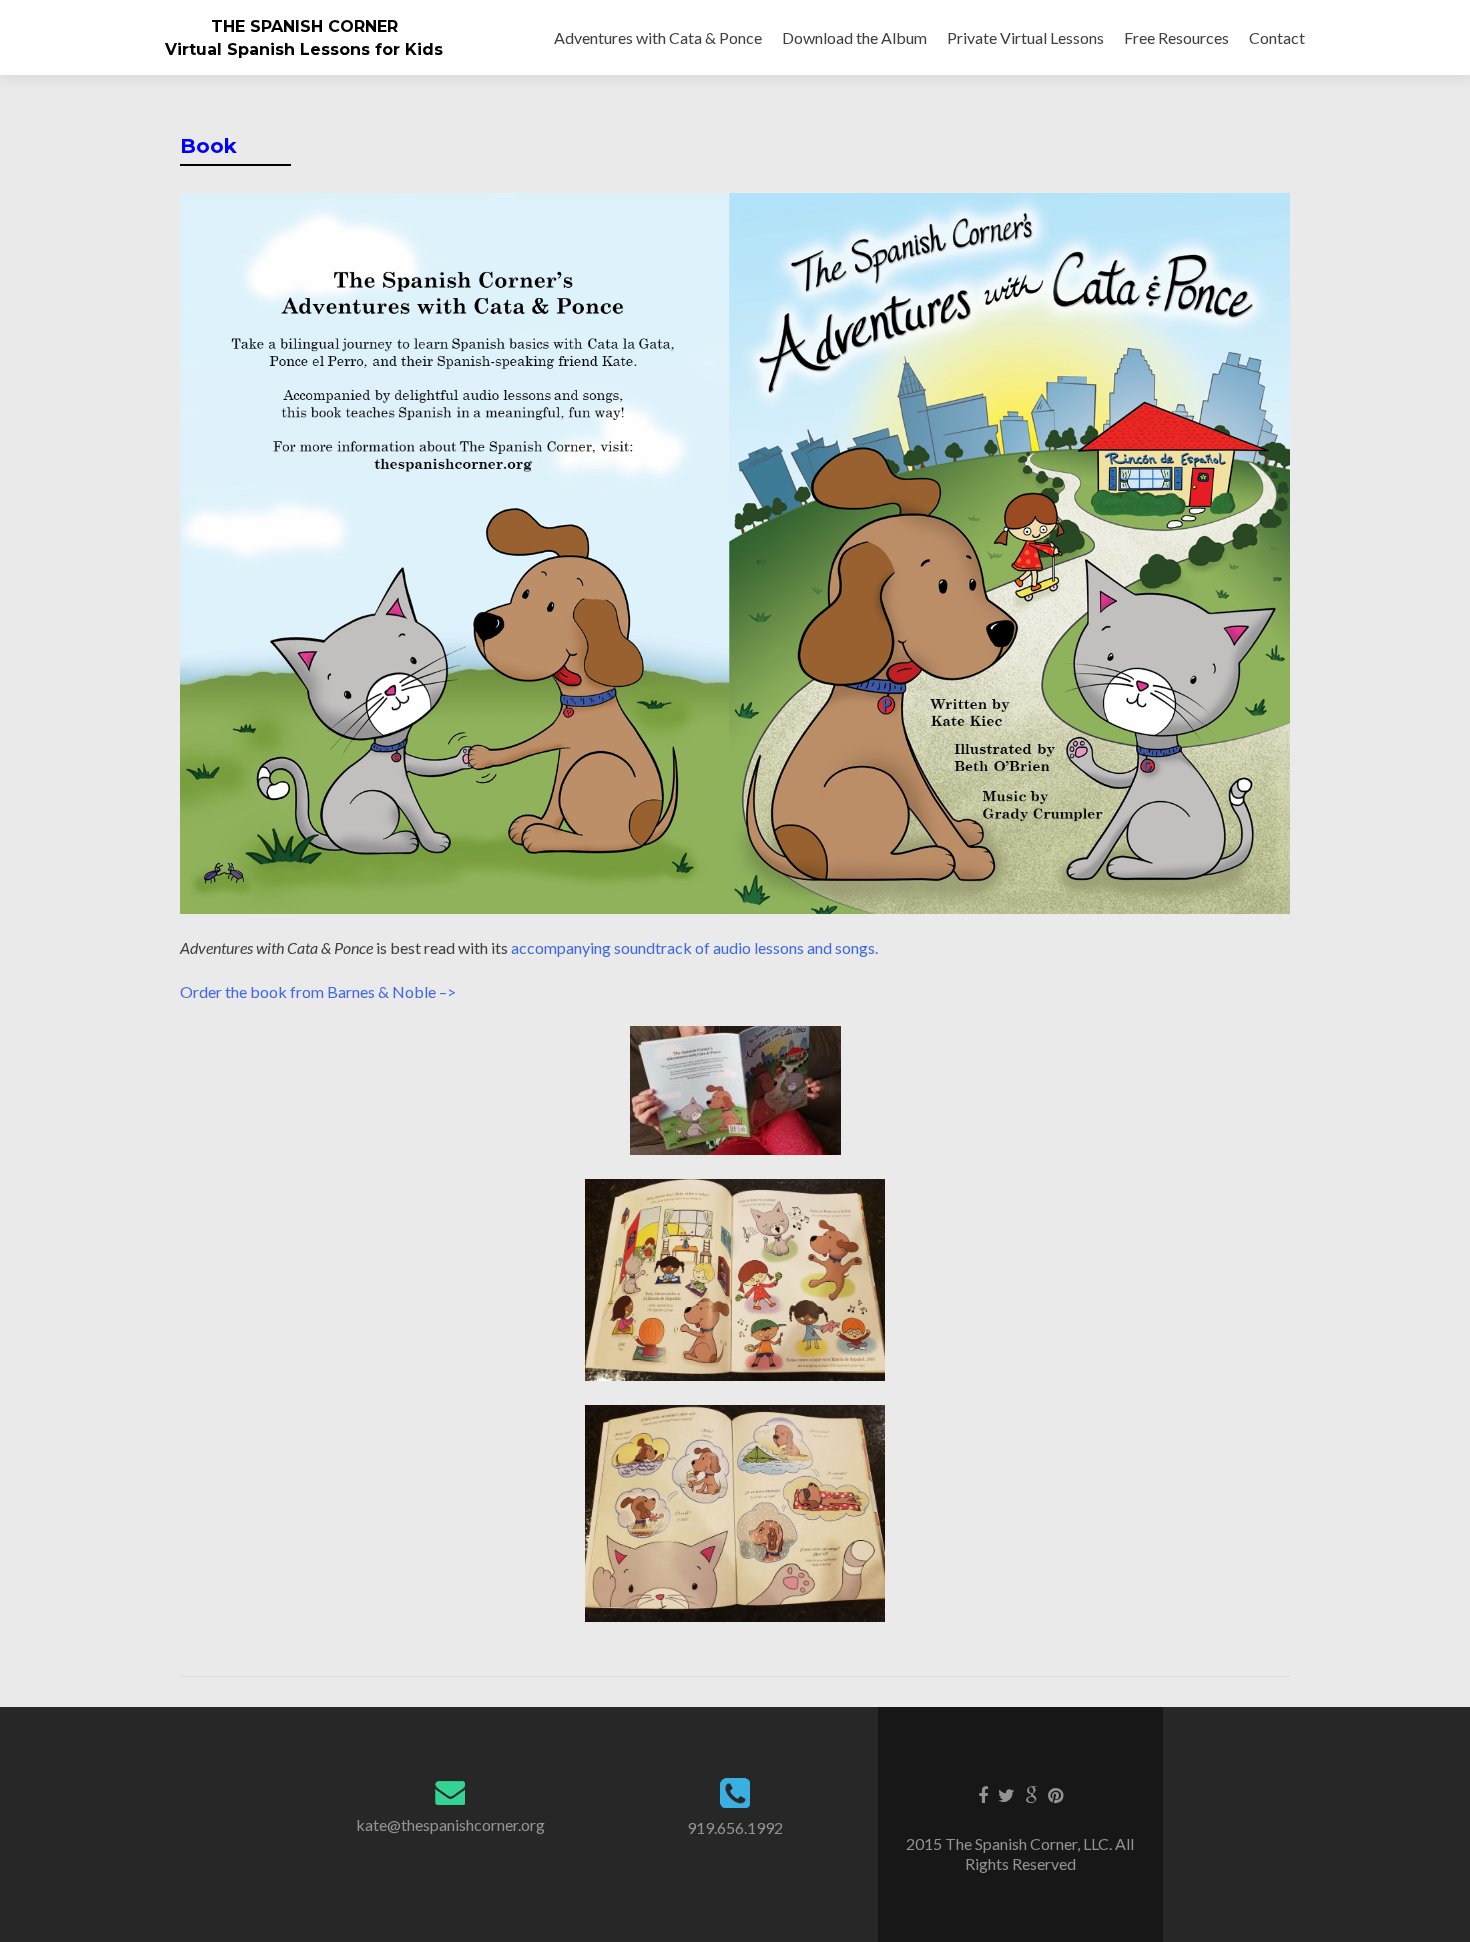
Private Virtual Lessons (1025, 37)
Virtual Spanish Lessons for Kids (304, 49)
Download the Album (854, 37)
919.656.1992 (735, 1827)
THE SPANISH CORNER (304, 26)
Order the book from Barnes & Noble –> (318, 991)
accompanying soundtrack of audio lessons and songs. (694, 947)
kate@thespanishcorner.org (450, 1824)
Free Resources (1176, 37)
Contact (1277, 37)
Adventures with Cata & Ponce (658, 37)
